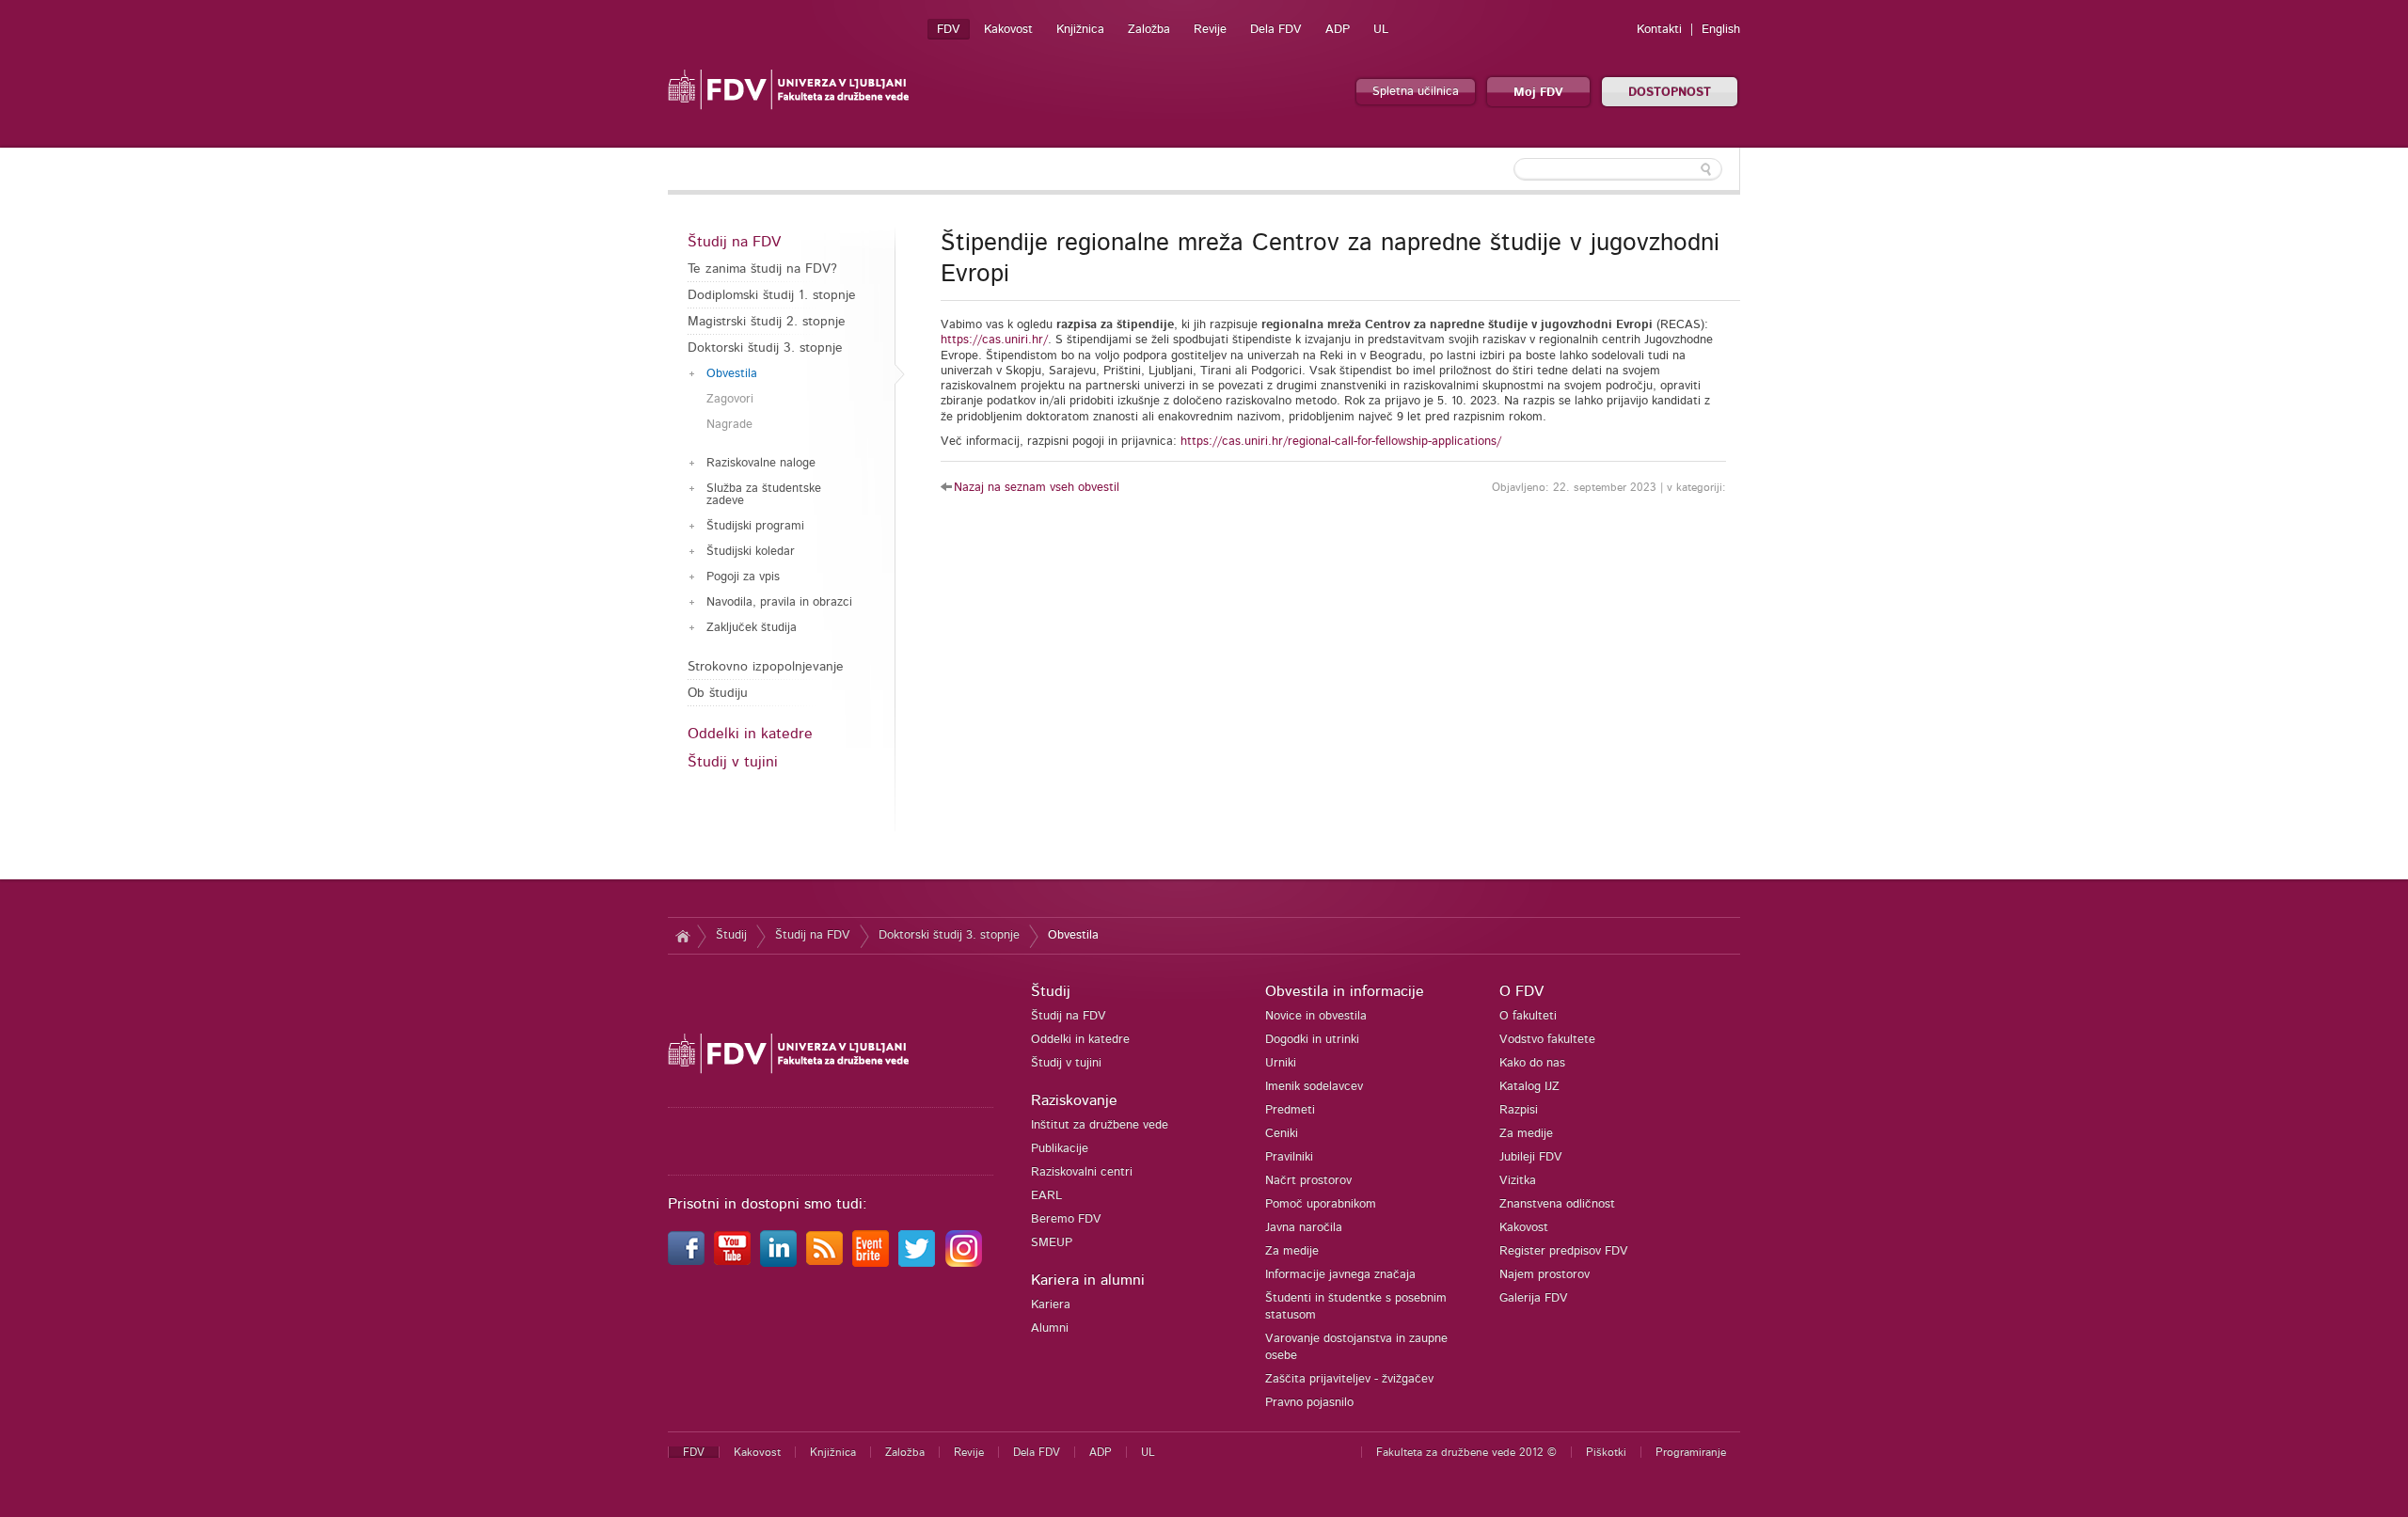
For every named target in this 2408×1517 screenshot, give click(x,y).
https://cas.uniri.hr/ (994, 340)
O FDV (1521, 991)
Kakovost (1008, 30)
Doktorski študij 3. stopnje (765, 348)
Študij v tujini (733, 762)
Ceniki (1282, 1134)
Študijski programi (755, 526)
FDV (949, 30)
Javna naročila (1304, 1228)
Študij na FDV (734, 242)
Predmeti (1290, 1110)
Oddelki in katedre (750, 734)
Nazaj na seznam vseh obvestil (1037, 488)
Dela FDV (1276, 30)
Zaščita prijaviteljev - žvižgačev (1349, 1379)
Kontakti (1659, 30)
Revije (1210, 30)
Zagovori (730, 399)
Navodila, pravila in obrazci (779, 602)
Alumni (1050, 1328)
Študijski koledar (751, 552)
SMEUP (1052, 1243)
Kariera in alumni (1088, 1280)
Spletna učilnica (1416, 92)
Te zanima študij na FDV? (762, 269)
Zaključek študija (752, 628)
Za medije (1292, 1251)
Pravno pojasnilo (1309, 1403)
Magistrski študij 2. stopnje (767, 322)
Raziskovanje (1074, 1100)
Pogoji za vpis (743, 577)
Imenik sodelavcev (1314, 1087)
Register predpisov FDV (1564, 1251)
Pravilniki (1289, 1157)
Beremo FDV (1066, 1219)
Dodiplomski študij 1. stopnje (772, 295)
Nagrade (729, 425)
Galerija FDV (1534, 1298)
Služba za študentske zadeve (764, 495)
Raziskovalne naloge (761, 463)
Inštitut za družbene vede (1100, 1125)
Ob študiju (718, 693)
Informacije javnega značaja (1340, 1275)
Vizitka (1518, 1181)
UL (1381, 30)
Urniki (1281, 1063)
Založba (1149, 30)
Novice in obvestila (1316, 1016)
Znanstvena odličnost (1557, 1204)
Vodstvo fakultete (1547, 1040)
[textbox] (1618, 169)
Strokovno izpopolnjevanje (766, 667)
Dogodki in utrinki (1312, 1040)
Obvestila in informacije (1345, 991)
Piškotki (1606, 1452)
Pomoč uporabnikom (1321, 1204)
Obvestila (732, 374)
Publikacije (1060, 1149)
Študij (731, 935)
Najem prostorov (1545, 1275)
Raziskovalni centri (1082, 1172)
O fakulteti (1528, 1016)
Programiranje (1691, 1452)
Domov (682, 936)
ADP (1338, 30)
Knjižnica (1080, 30)
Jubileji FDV (1531, 1157)
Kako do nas (1532, 1063)
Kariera (1051, 1305)
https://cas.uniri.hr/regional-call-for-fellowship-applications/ (1341, 442)
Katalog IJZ (1529, 1087)
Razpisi (1519, 1110)
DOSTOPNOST (1670, 93)
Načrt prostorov (1308, 1181)
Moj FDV (1538, 93)
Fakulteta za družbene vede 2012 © (1466, 1452)
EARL (1046, 1196)
